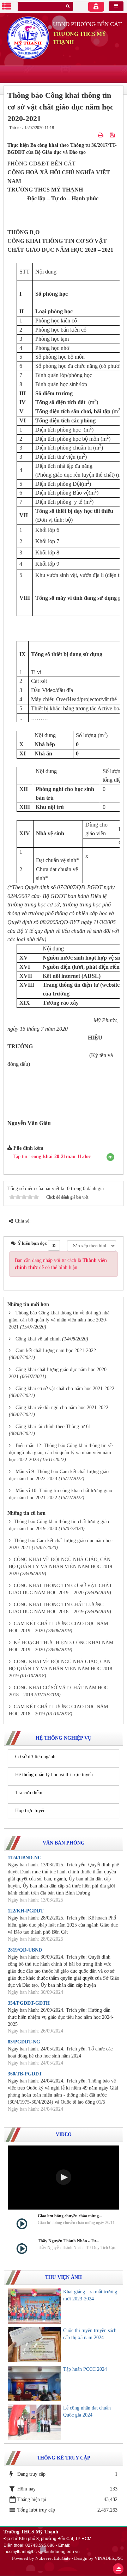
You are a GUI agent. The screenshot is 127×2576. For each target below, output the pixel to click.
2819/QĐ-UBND (25, 1950)
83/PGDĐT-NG (24, 2042)
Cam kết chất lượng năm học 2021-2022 (56, 1350)
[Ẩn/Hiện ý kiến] (54, 1245)
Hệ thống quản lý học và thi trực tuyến (54, 1775)
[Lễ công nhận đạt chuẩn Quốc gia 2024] (34, 2422)
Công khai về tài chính (38, 1339)
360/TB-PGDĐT (25, 2074)
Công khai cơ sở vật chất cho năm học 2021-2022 (65, 1388)
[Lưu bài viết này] (113, 135)
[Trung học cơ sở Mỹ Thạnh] (28, 37)
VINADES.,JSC (109, 2558)
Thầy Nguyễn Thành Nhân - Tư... (68, 2241)
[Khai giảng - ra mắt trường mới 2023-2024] (34, 2306)
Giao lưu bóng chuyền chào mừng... (70, 2216)
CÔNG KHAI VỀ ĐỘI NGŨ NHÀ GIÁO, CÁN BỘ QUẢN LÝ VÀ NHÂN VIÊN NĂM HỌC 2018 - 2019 (62, 1669)
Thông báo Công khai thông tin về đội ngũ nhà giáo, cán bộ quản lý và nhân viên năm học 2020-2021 (59, 1320)
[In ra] (101, 135)
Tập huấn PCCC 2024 (85, 2369)
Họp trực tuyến (30, 1811)
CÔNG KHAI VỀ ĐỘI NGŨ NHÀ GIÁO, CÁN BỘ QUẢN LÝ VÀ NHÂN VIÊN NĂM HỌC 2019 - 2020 (62, 1567)
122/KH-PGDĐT (26, 1911)
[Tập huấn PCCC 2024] (34, 2383)
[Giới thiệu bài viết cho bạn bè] (93, 135)
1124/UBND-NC (25, 1858)
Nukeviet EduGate (53, 2558)
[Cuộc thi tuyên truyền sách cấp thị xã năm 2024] (34, 2345)
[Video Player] (64, 2178)
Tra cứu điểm (29, 1793)
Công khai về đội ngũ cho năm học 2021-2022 (62, 1408)
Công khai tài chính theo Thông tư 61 (53, 1427)
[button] (110, 1157)
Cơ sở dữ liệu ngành (35, 1757)
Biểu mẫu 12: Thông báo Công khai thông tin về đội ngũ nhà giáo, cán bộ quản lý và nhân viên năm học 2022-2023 (61, 1453)
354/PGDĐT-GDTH (29, 2003)
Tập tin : (52, 1157)
